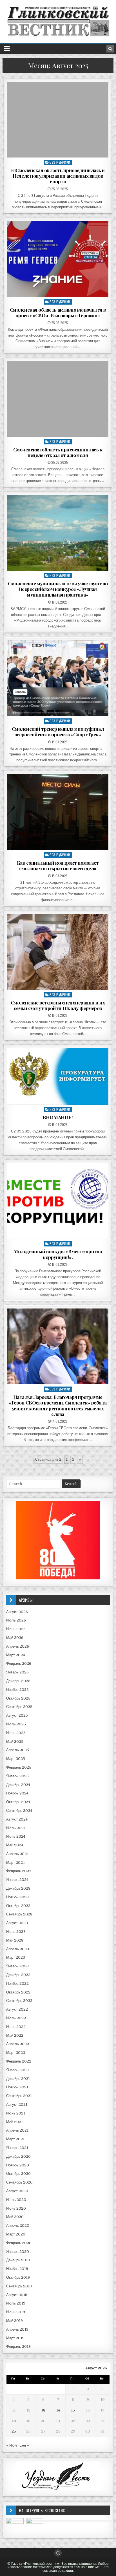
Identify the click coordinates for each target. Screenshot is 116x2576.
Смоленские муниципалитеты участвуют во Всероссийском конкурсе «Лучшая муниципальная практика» (58, 589)
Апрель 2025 (18, 1750)
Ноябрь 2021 (17, 2087)
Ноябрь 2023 (17, 1897)
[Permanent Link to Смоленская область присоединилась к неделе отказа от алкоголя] (58, 399)
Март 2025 (16, 1759)
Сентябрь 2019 (19, 2286)
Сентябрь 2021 (19, 2096)
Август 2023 (17, 1923)
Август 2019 (17, 2295)
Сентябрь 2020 (19, 2182)
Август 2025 (17, 1715)
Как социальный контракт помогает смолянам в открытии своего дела (58, 865)
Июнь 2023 (16, 1932)
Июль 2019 (16, 2303)
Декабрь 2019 (18, 2260)
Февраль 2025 (19, 1767)
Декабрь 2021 (18, 2079)
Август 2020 (17, 2191)
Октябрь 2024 (18, 1802)
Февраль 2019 (18, 2347)
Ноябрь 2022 (17, 1984)
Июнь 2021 (16, 2113)
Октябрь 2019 (18, 2277)
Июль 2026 (16, 1620)
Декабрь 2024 (18, 1785)
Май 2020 (15, 2217)
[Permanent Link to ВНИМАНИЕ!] (58, 1076)
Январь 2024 (17, 1880)
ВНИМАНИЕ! (58, 1117)
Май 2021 (14, 2122)
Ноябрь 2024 (17, 1793)
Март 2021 (15, 2139)
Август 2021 (17, 2105)
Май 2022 (15, 2035)
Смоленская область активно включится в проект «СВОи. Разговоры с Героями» (58, 312)
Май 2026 (15, 1638)
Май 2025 (15, 1742)
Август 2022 (17, 2009)
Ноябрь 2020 (18, 2165)
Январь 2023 (17, 1966)
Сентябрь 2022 (19, 2001)
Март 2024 (15, 1863)
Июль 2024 (16, 1828)
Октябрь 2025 (18, 1698)
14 (58, 2410)
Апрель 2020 (18, 2226)
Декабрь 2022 (18, 1975)
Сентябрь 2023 (19, 1914)
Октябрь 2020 (18, 2174)
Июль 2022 (16, 2018)
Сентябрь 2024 (19, 1811)
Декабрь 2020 (18, 2156)
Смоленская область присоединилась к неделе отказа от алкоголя (58, 452)
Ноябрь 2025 (17, 1690)
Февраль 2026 (19, 1663)
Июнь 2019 (16, 2312)
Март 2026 (16, 1655)
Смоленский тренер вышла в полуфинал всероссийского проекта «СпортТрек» (58, 732)
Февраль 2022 (19, 2061)
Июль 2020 (16, 2200)
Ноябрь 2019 (17, 2269)
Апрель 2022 (18, 2044)
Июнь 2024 (16, 1836)
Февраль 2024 (19, 1871)
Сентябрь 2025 (19, 1707)
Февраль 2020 (19, 2243)
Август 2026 (17, 1612)
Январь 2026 (17, 1672)
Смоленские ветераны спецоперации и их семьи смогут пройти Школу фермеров (58, 1005)
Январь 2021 (17, 2148)
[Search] (110, 49)
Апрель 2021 (17, 2130)
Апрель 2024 (17, 1854)
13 (43, 2410)
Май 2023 (15, 1940)
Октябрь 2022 (18, 1992)
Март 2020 (16, 2234)
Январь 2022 (17, 2070)
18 (14, 2421)
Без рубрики (60, 162)
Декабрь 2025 (18, 1681)
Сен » (24, 2445)
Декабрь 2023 (18, 1888)
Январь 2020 (18, 2252)
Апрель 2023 (18, 1949)
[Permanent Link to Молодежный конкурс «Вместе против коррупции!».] (58, 1201)
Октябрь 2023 (18, 1906)
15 (73, 2410)
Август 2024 (17, 1819)
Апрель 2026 (18, 1646)
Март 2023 (16, 1957)
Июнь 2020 (16, 2208)
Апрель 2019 (17, 2329)
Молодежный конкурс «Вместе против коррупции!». (58, 1254)
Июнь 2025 (16, 1733)
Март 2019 (15, 2338)
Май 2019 (14, 2321)
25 (14, 2431)
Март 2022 (16, 2053)
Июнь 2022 (16, 2027)
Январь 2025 (17, 1776)
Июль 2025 (16, 1724)
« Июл (12, 2445)
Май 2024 (15, 1845)
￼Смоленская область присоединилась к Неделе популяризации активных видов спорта (58, 176)
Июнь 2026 (16, 1629)
